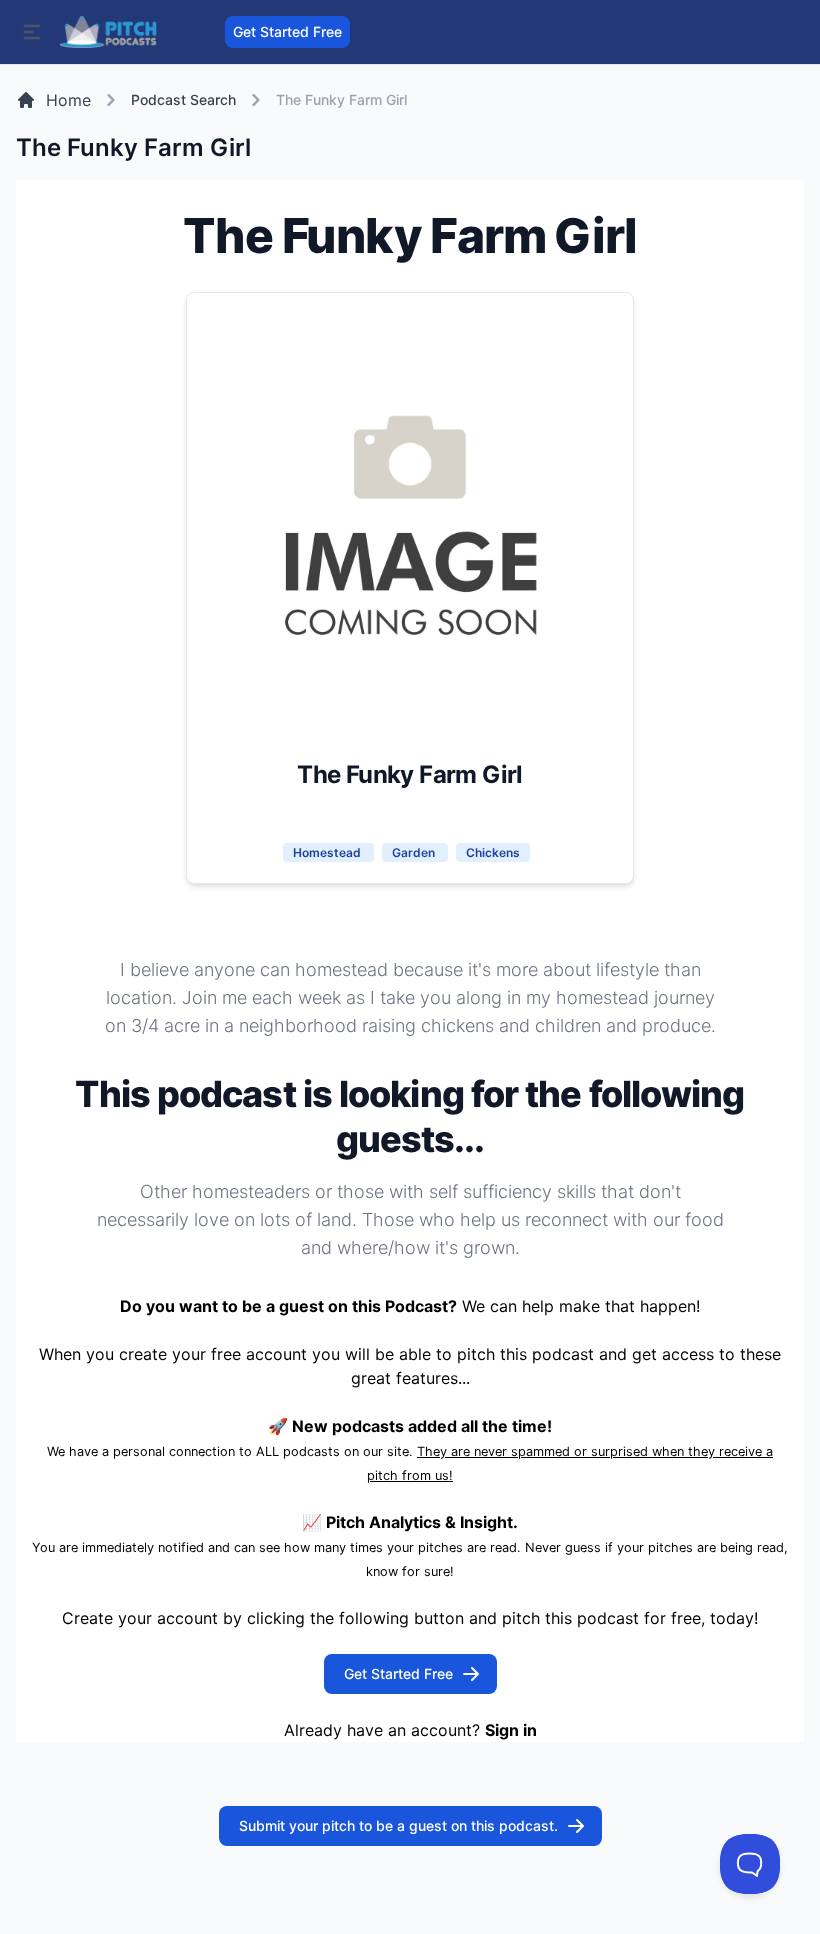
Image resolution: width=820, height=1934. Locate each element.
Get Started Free (287, 31)
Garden (415, 852)
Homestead (328, 852)
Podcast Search (183, 99)
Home (68, 100)
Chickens (493, 852)
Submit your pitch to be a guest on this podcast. (398, 1825)
